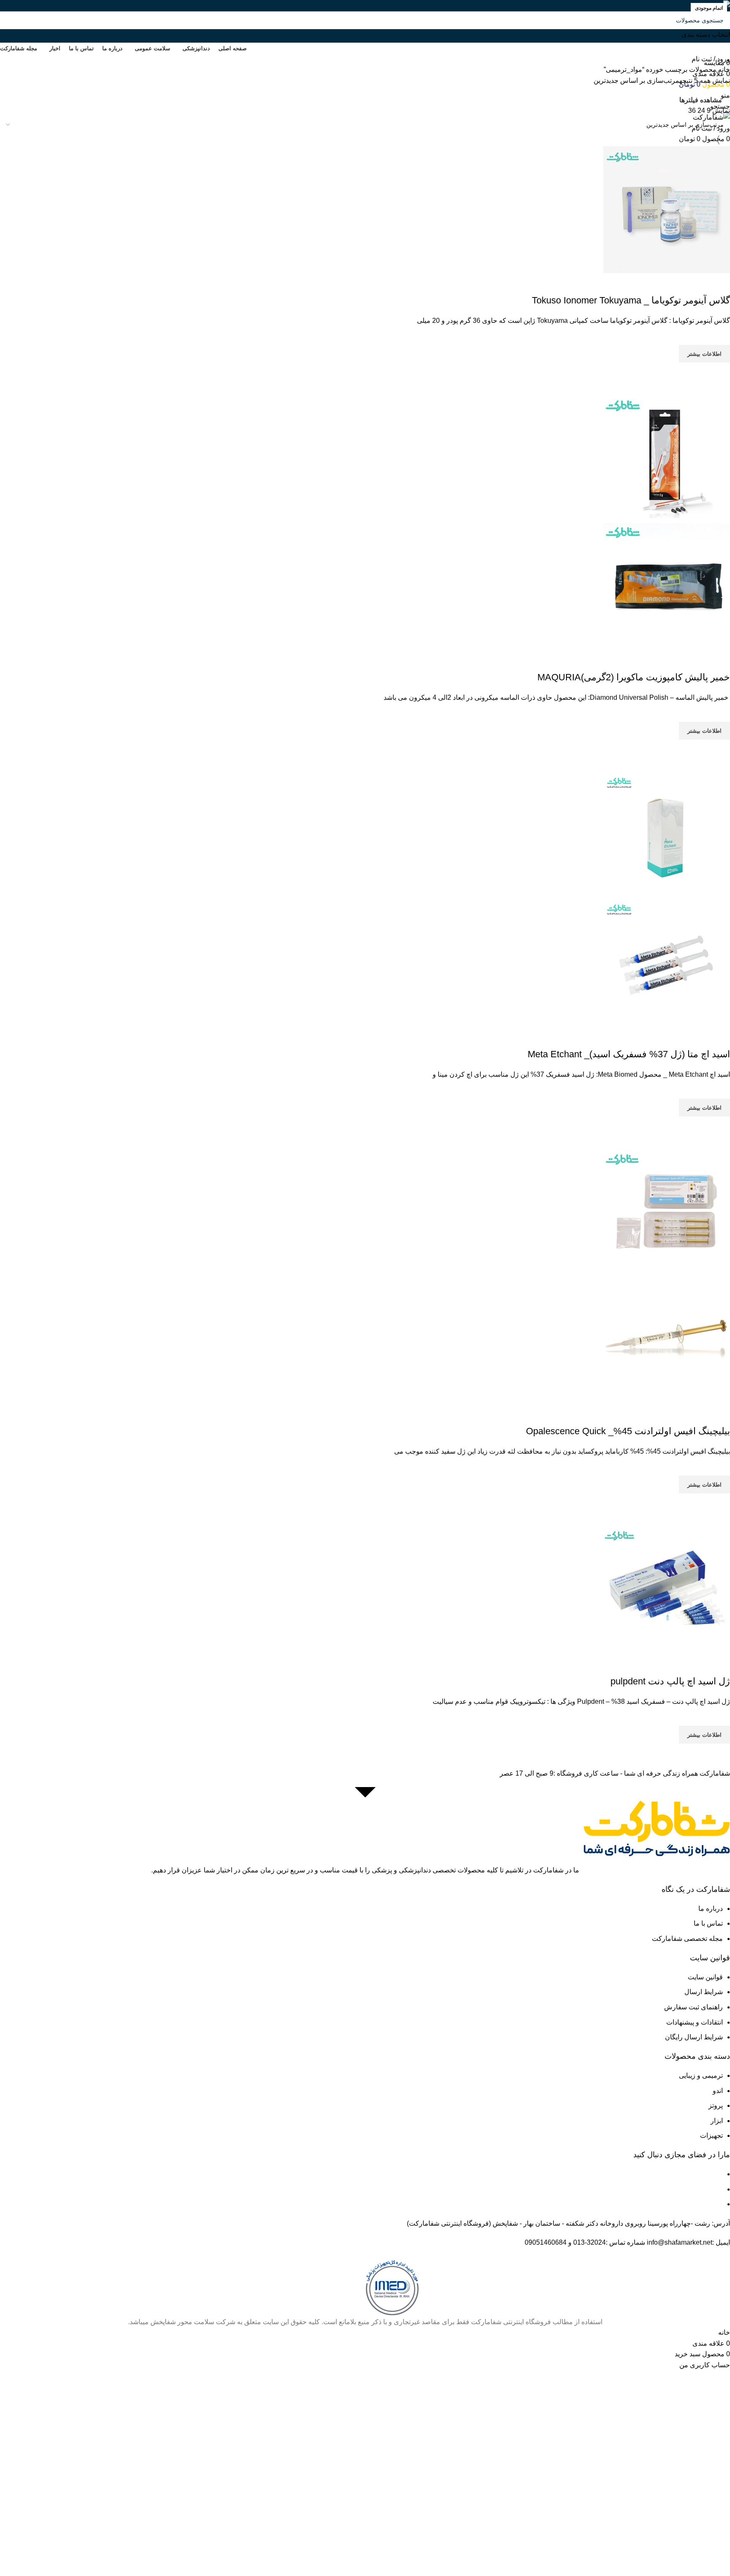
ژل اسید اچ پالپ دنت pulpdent (670, 1681)
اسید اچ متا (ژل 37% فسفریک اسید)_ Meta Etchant (629, 1054)
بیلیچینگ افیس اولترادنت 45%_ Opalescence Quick (628, 1431)
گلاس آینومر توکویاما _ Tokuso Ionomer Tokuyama (631, 300)
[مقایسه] (719, 284)
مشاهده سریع (719, 373)
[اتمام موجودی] (667, 209)
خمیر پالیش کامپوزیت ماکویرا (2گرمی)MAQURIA (634, 677)
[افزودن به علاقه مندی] (719, 334)
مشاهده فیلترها (701, 100)
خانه (723, 70)
